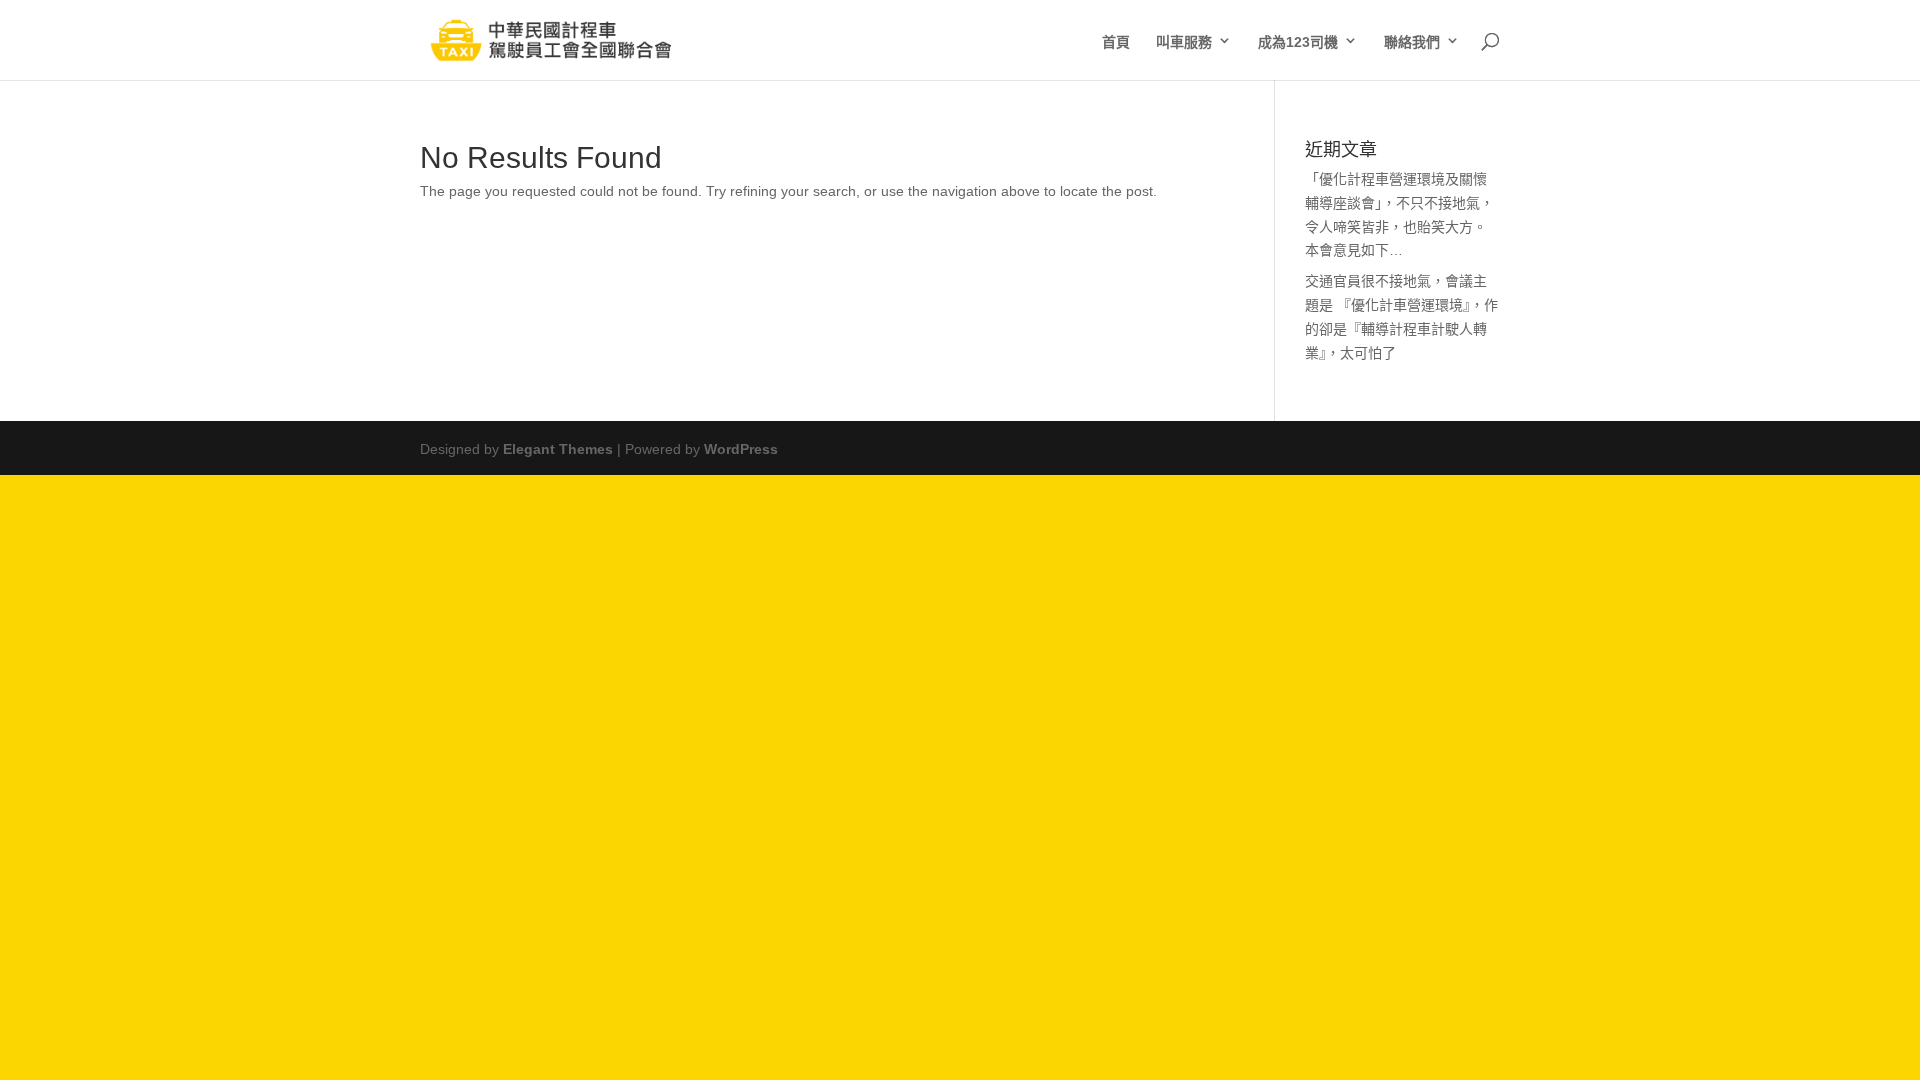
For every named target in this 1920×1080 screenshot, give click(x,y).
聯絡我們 (1412, 40)
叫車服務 (1184, 40)
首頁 (1116, 40)
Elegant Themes (558, 447)
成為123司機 (1298, 40)
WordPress (741, 447)
